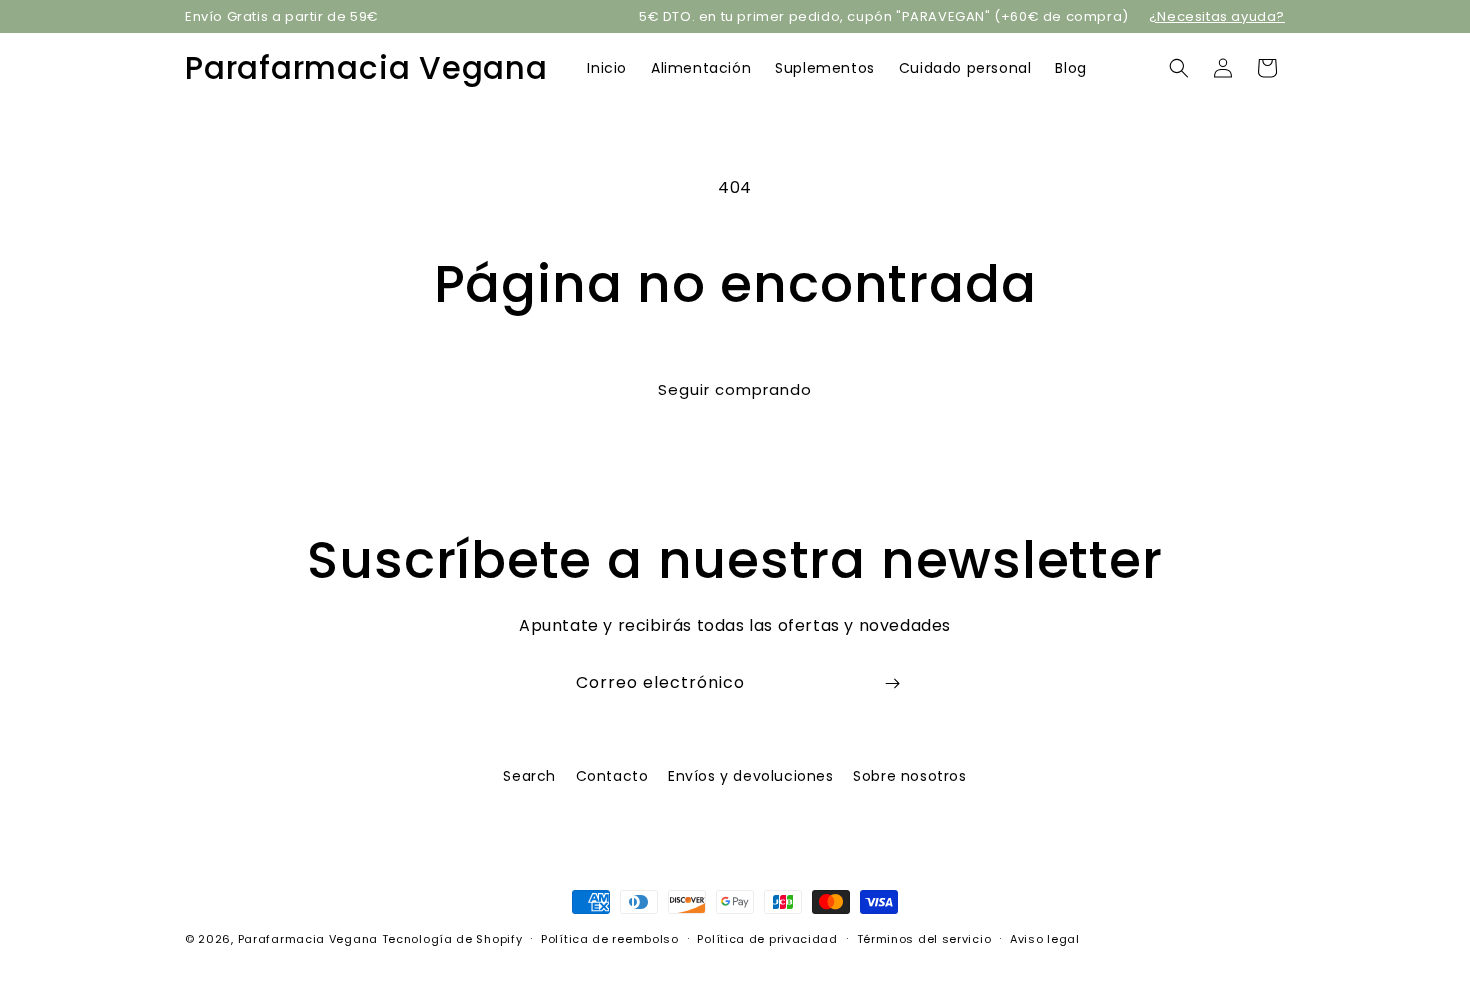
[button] (1179, 68)
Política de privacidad (767, 938)
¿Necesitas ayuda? (1217, 16)
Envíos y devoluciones (751, 776)
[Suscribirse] (892, 683)
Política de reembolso (610, 938)
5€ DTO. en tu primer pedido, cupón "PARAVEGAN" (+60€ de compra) (884, 16)
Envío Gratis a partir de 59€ (282, 16)
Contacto (612, 776)
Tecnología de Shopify (452, 939)
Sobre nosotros (909, 776)
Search (529, 776)
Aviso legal (1045, 938)
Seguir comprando (735, 389)
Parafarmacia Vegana (308, 939)
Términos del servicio (924, 938)
